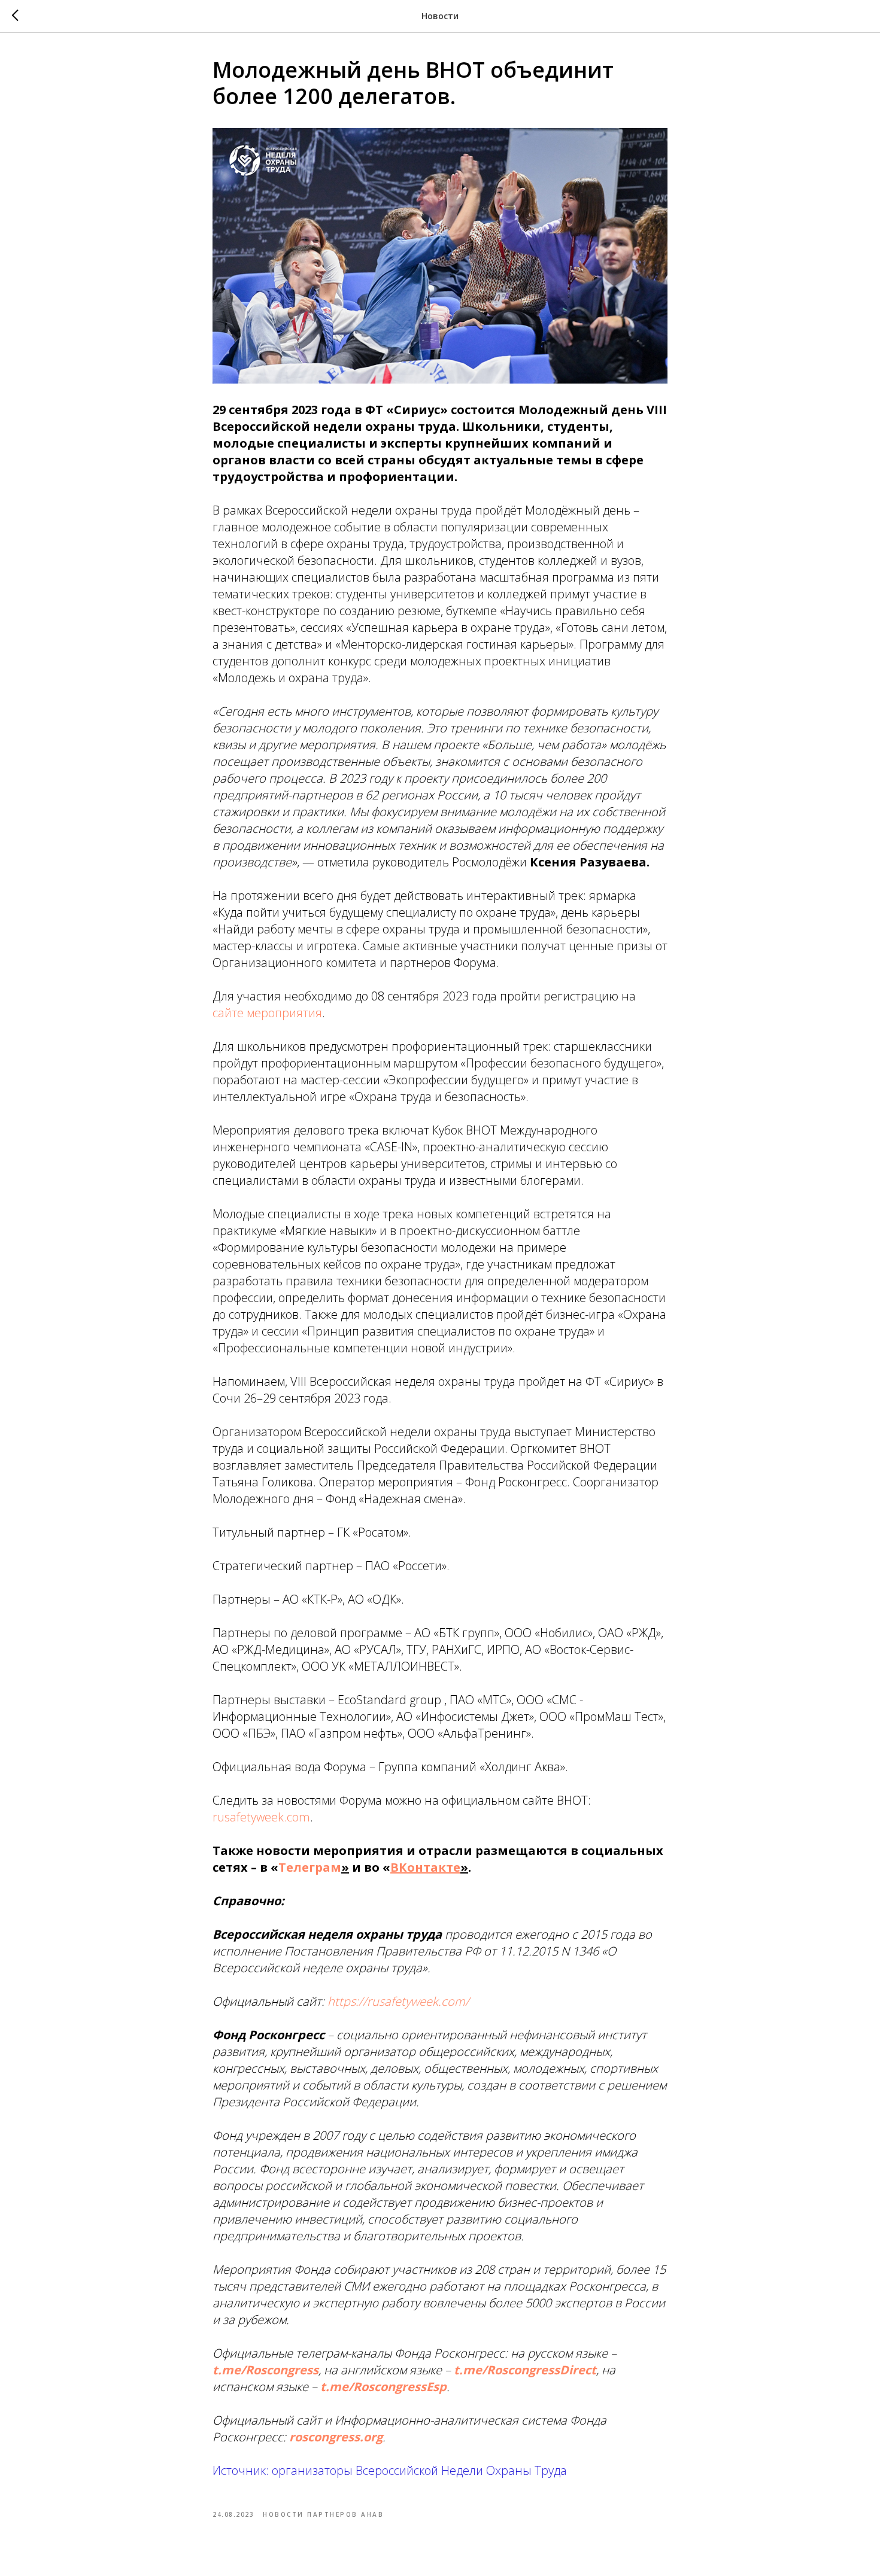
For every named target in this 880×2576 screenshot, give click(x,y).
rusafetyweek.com (261, 1817)
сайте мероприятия (267, 1013)
